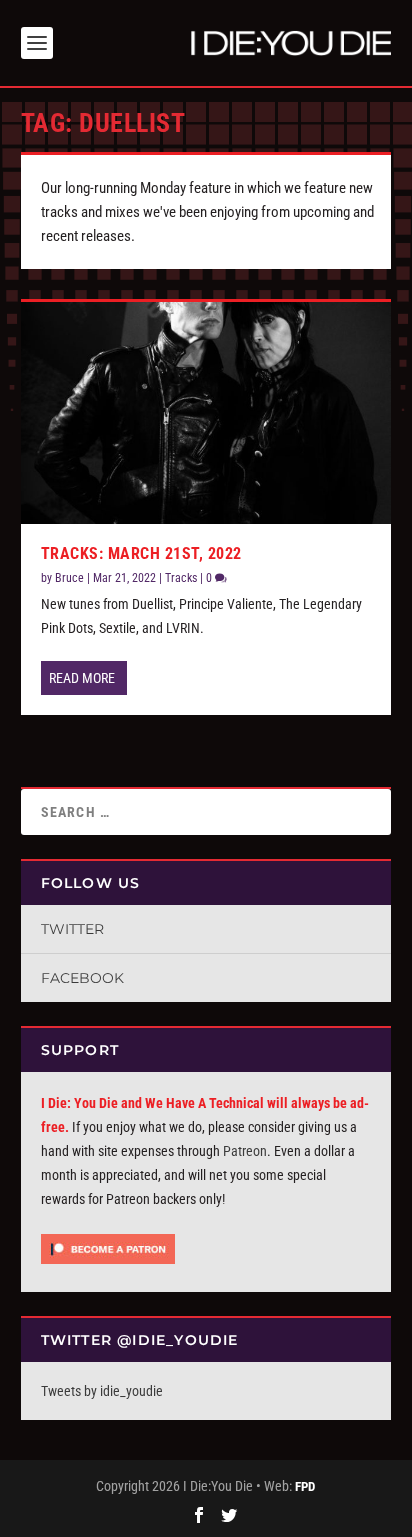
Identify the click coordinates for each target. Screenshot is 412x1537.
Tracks (181, 578)
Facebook (82, 978)
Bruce (69, 578)
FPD (305, 1486)
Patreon (245, 1151)
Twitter (72, 929)
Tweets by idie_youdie (102, 1391)
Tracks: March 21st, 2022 (141, 553)
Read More (82, 678)
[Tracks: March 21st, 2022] (206, 413)
